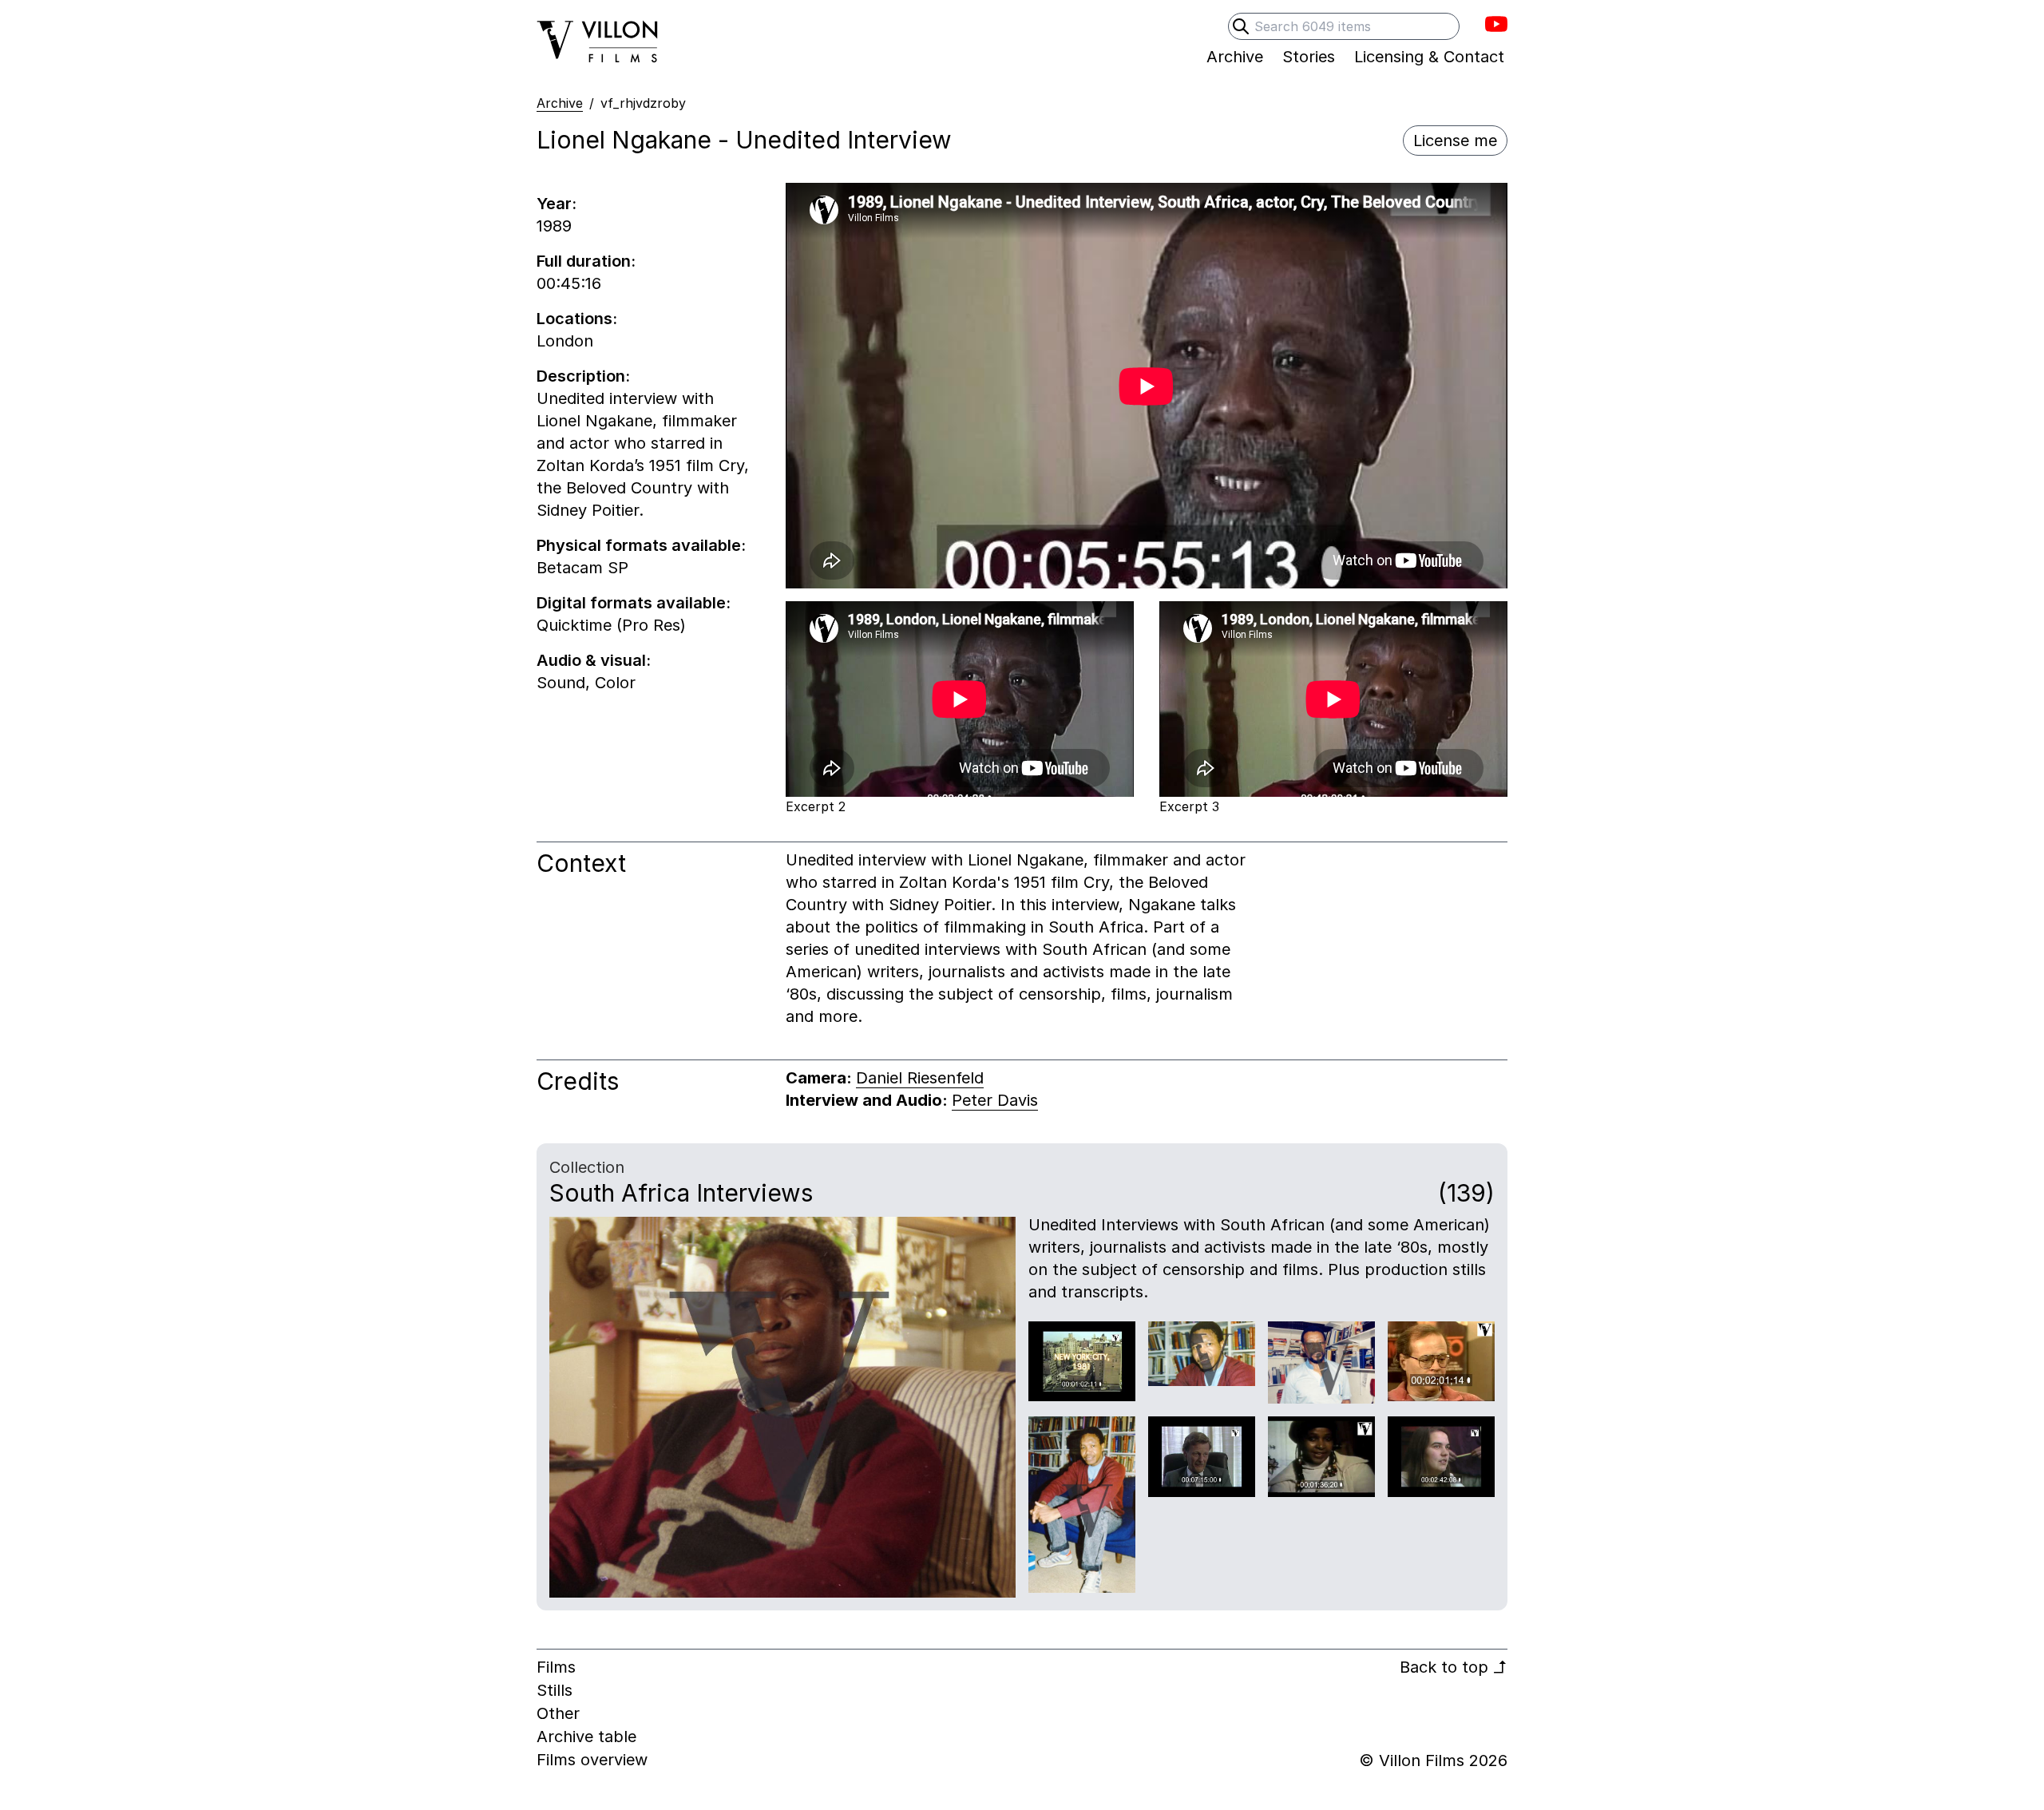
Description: (583, 376)
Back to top (1454, 1667)
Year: (557, 204)
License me (1455, 141)
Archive (560, 103)
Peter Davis (995, 1100)
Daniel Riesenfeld (920, 1078)
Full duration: (586, 261)
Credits (578, 1081)
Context (581, 863)
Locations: (577, 319)
